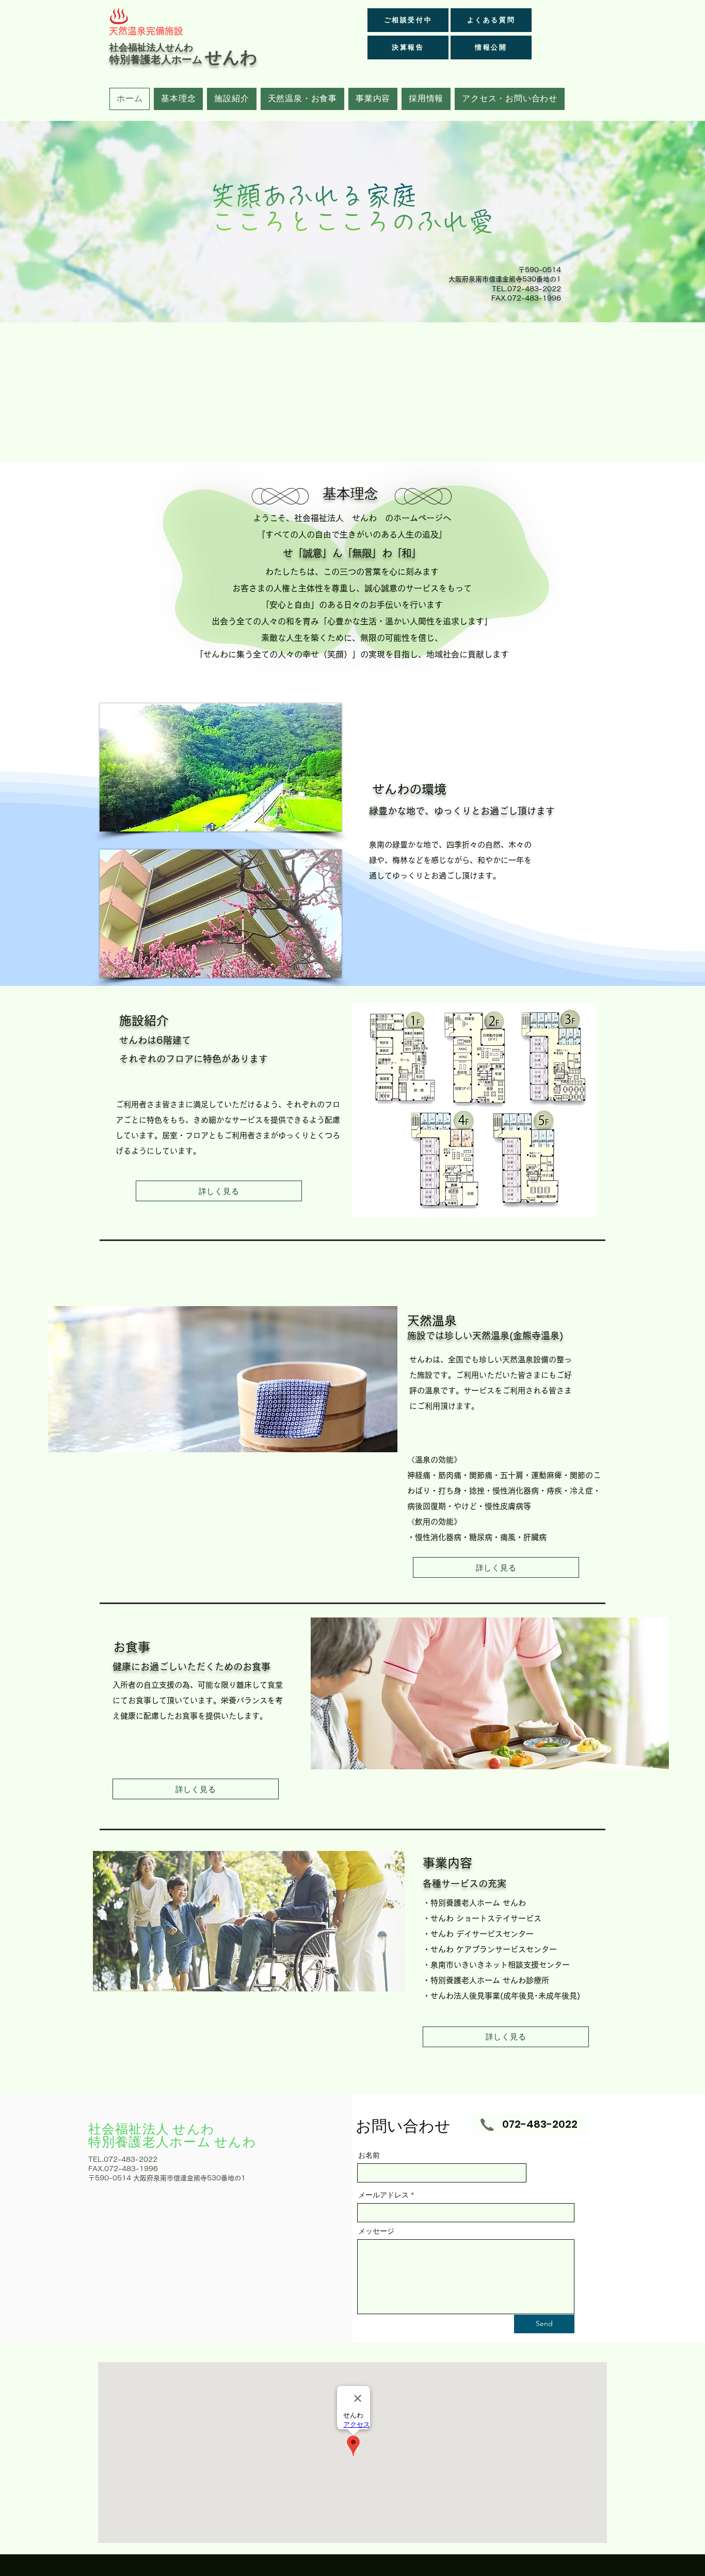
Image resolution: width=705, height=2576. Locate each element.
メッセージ (376, 2231)
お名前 (369, 2155)
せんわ (231, 57)
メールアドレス (383, 2195)
